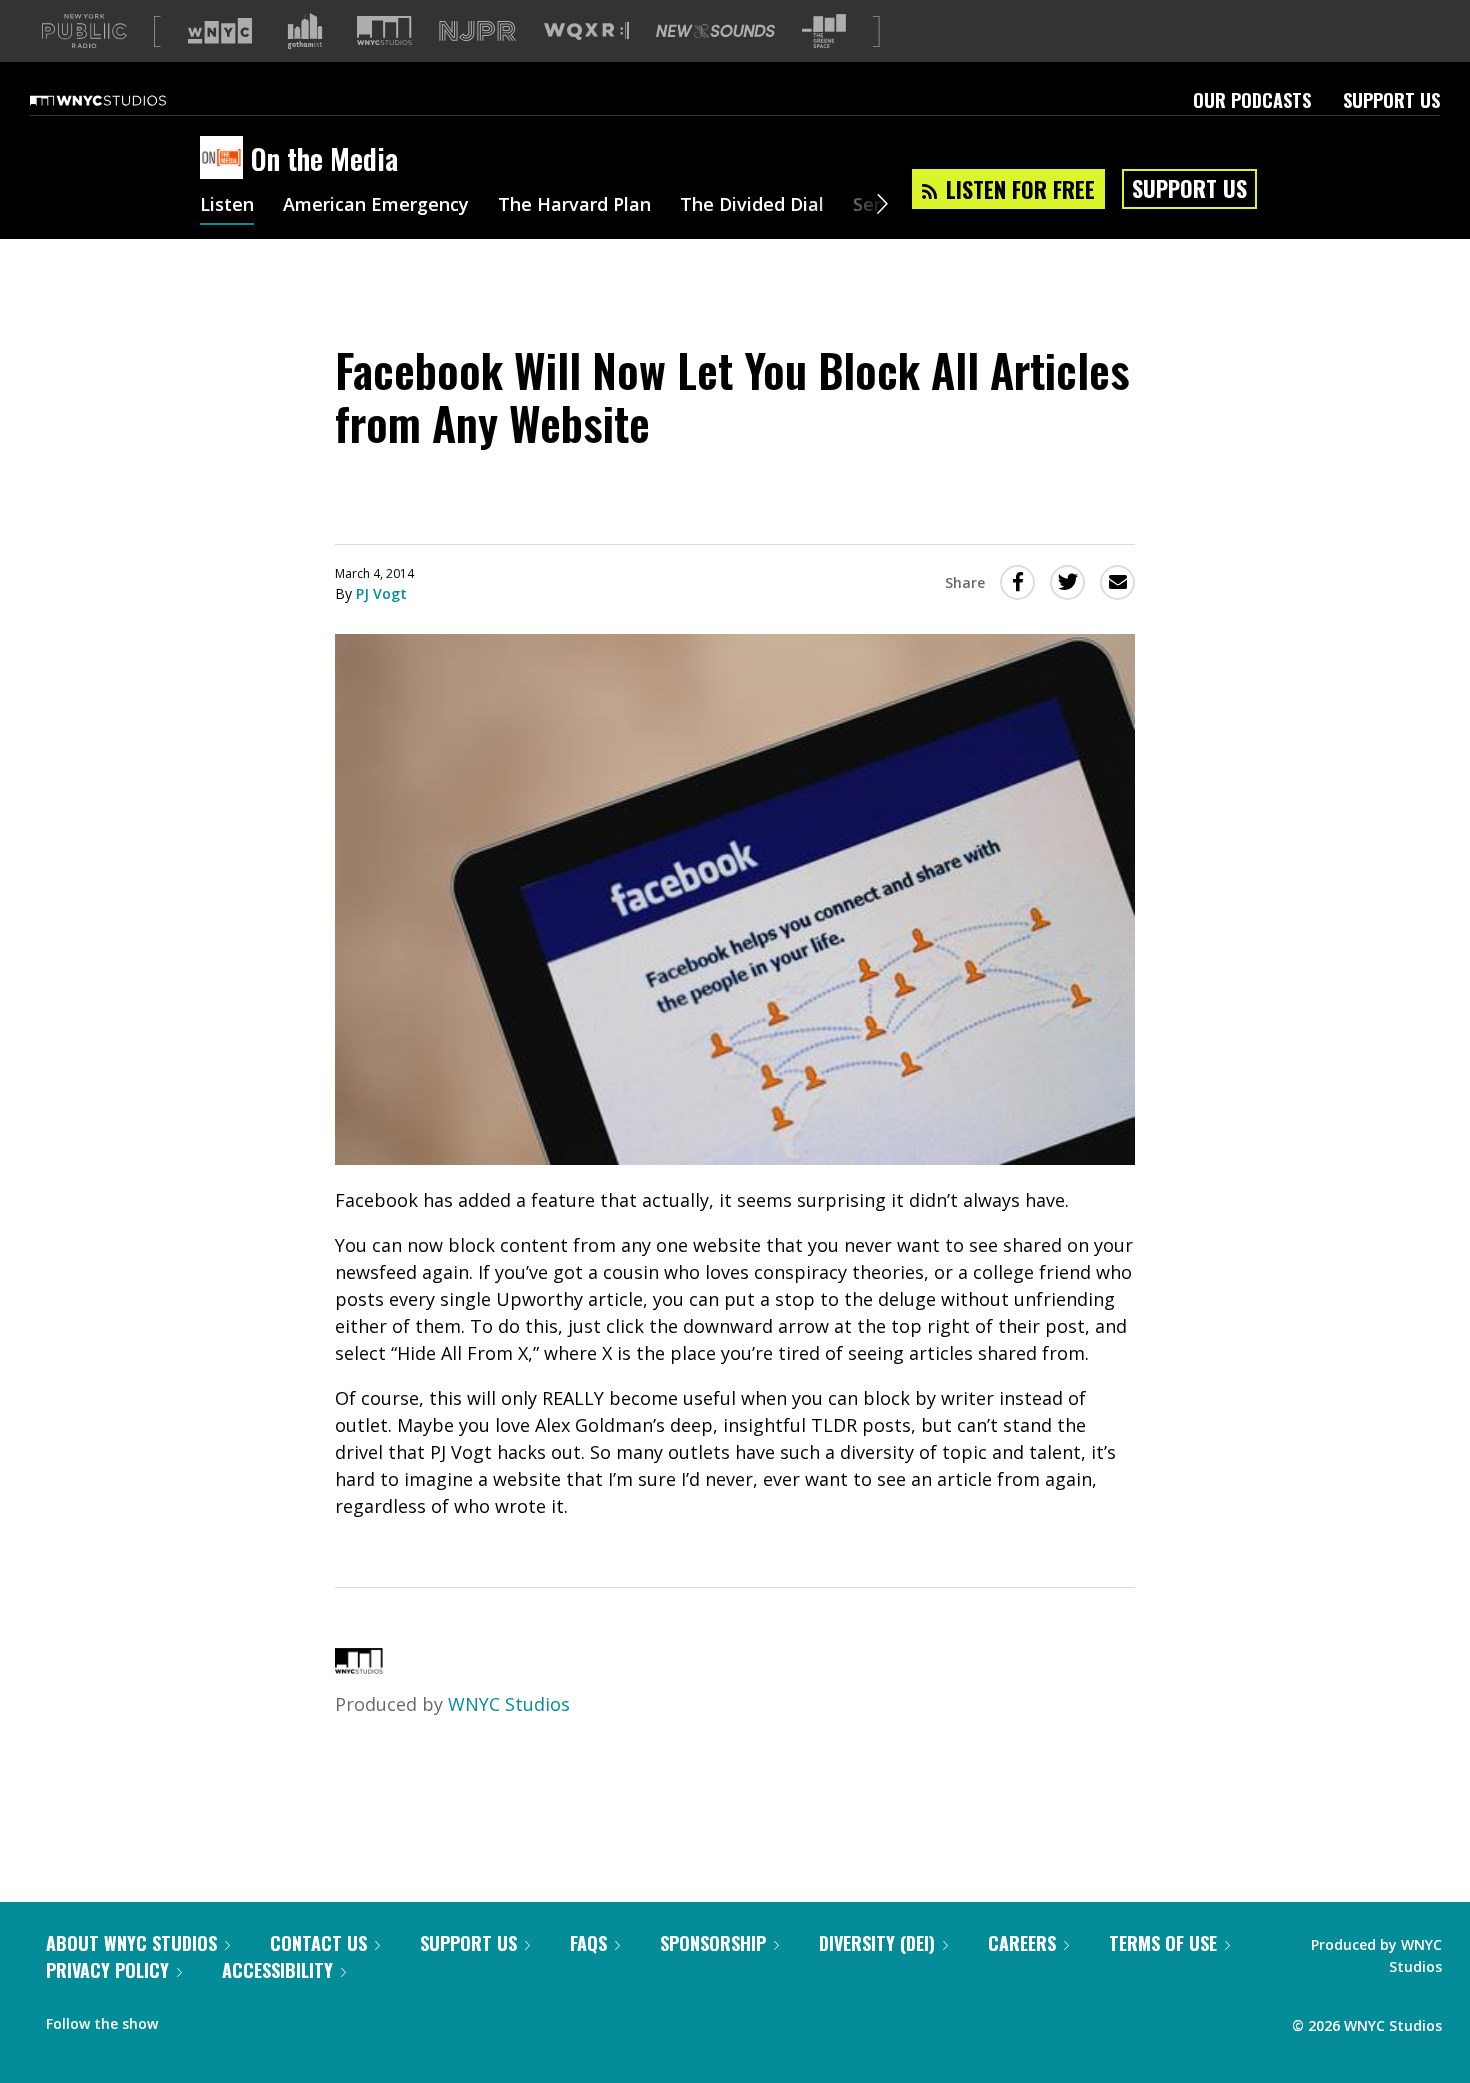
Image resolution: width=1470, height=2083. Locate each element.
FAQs (588, 1943)
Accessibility (277, 1970)
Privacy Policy (107, 1970)
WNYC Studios (509, 1704)
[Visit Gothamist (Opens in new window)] (305, 31)
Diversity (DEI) (877, 1943)
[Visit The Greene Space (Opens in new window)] (824, 31)
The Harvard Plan (574, 206)
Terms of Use (1163, 1943)
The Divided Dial (752, 206)
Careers (1022, 1943)
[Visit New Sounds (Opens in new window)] (715, 31)
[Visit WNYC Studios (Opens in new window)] (384, 30)
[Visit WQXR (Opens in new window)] (586, 31)
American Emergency (376, 206)
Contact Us (318, 1943)
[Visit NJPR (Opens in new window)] (477, 31)
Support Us (1391, 100)
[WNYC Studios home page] (123, 100)
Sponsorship (713, 1943)
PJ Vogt (381, 593)
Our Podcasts (1252, 100)
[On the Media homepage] (225, 159)
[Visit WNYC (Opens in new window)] (220, 31)
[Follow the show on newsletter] (264, 2019)
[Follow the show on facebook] (187, 2019)
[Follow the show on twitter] (226, 2019)
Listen (227, 206)
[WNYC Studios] (359, 1667)
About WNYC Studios (131, 1943)
